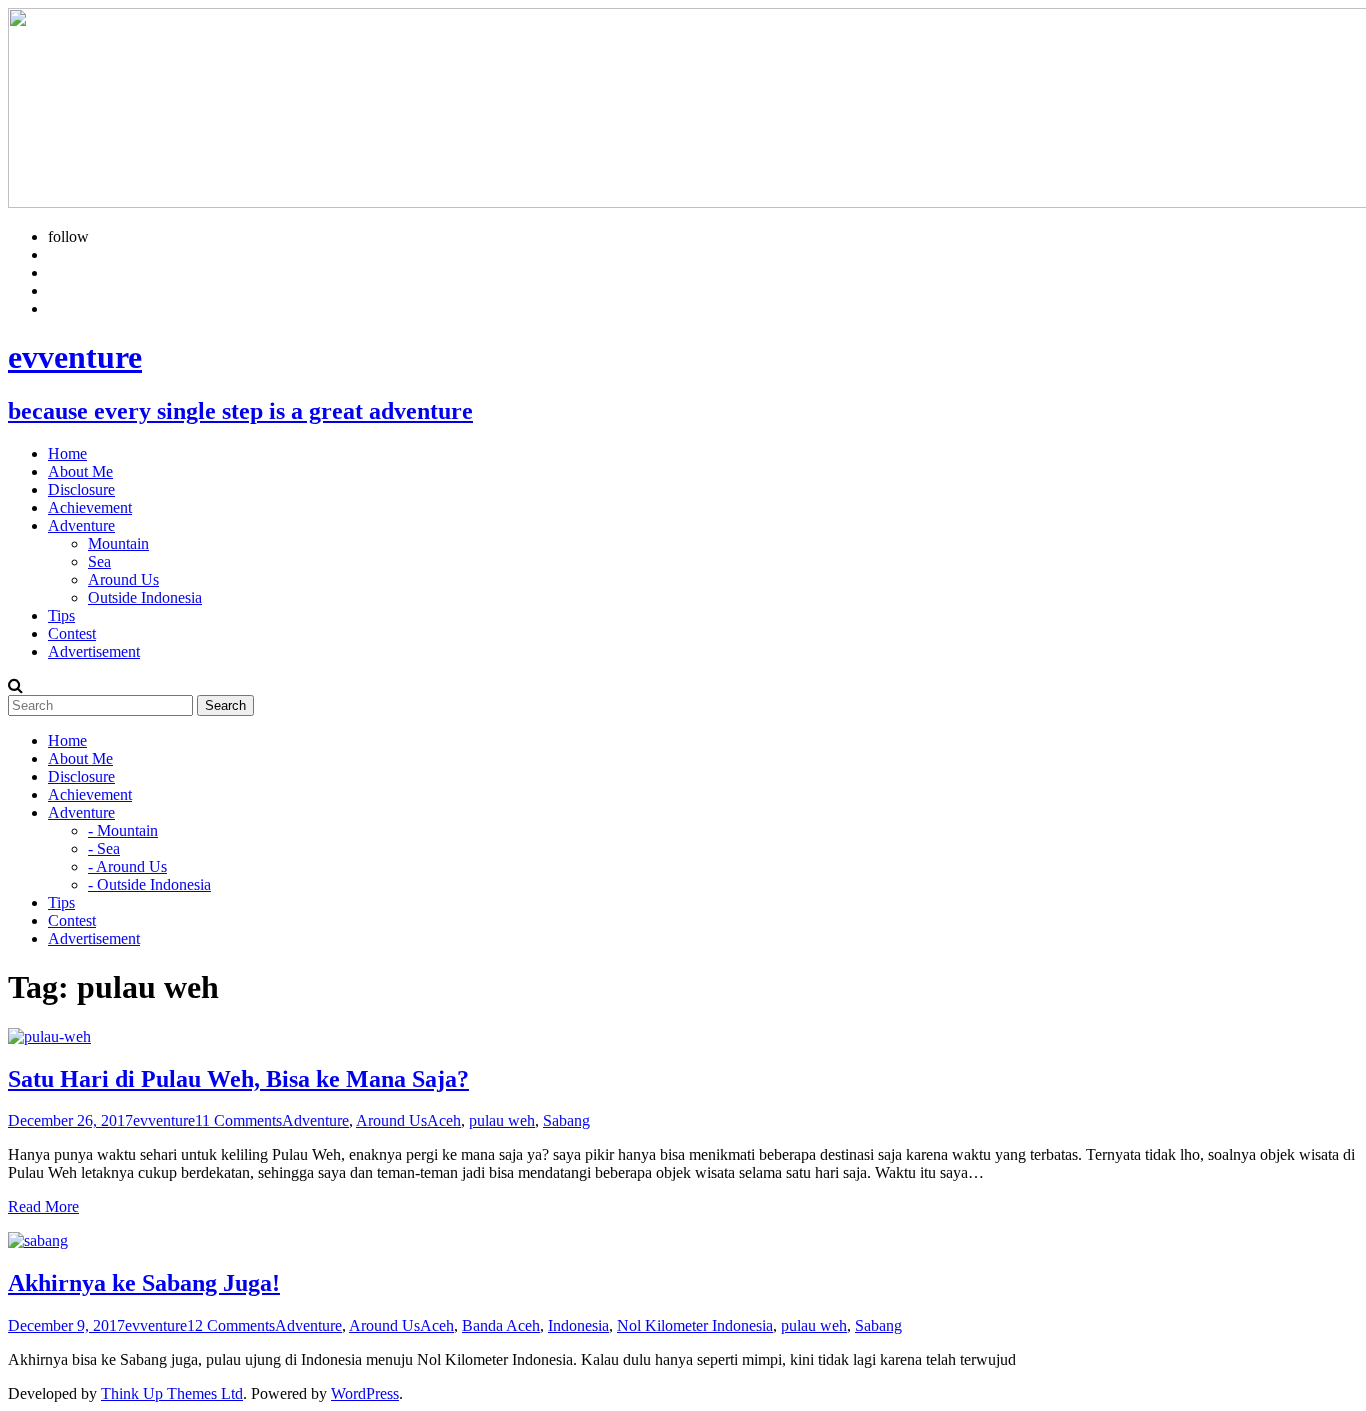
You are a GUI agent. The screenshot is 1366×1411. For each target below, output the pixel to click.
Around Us (123, 579)
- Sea (104, 848)
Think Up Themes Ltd (172, 1393)
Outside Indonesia (145, 597)
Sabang (566, 1120)
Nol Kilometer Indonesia (695, 1325)
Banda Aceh (501, 1325)
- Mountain (123, 830)
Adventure (315, 1120)
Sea (99, 561)
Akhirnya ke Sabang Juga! (144, 1283)
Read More (43, 1206)
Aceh (444, 1120)
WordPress (365, 1393)
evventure (164, 1120)
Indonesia (578, 1325)
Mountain (118, 543)
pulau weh (502, 1120)
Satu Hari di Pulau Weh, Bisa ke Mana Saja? (238, 1079)
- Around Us (127, 866)
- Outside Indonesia (149, 884)
